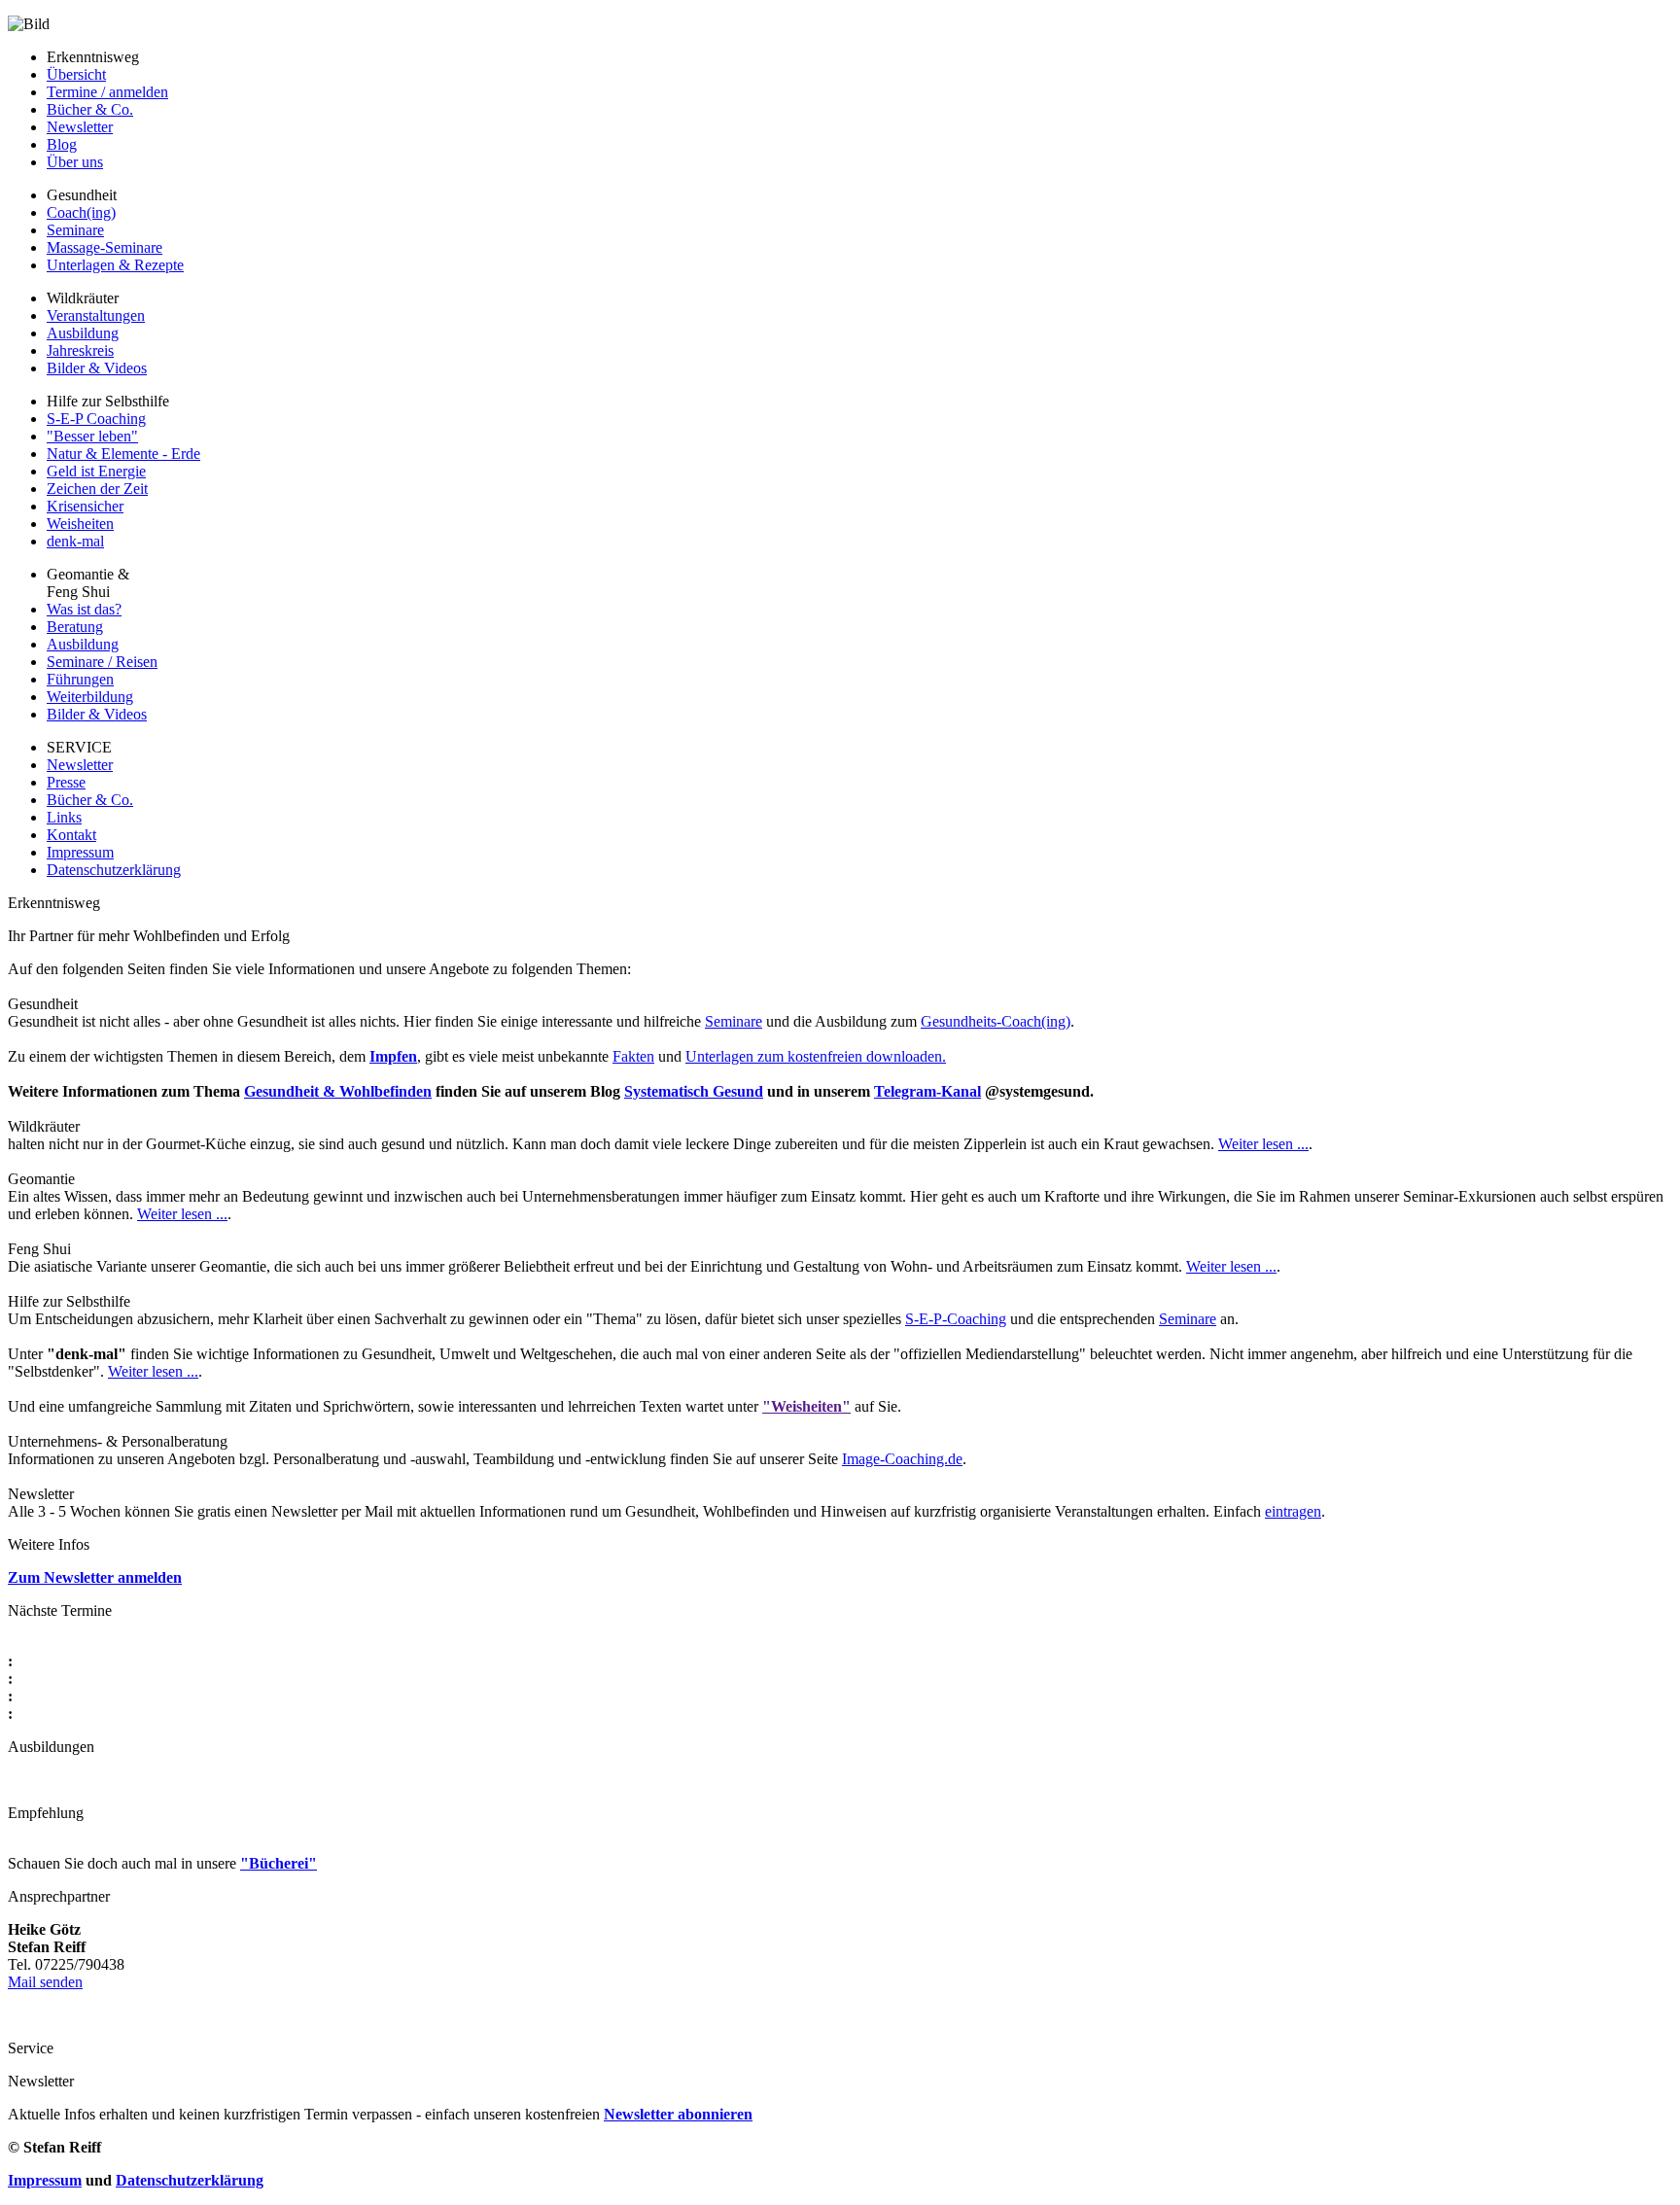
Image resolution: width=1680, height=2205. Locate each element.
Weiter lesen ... (1263, 1144)
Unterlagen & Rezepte (115, 265)
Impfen (393, 1056)
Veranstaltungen (96, 315)
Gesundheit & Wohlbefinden (338, 1091)
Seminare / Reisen (102, 662)
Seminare (75, 230)
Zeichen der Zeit (97, 489)
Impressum (80, 852)
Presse (66, 782)
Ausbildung (83, 333)
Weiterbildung (90, 697)
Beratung (75, 627)
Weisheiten (80, 524)
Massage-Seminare (105, 247)
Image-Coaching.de (902, 1459)
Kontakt (71, 835)
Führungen (80, 679)
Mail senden (45, 1982)
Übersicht (76, 74)
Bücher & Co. (90, 109)
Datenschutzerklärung (114, 870)
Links (64, 817)
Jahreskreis (80, 350)
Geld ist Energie (96, 471)
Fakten (633, 1056)
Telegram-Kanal (927, 1091)
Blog (62, 144)
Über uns (75, 162)
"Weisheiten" (806, 1406)
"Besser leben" (92, 436)
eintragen (1293, 1511)
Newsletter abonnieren (678, 2114)
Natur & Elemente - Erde (123, 454)
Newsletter (80, 127)
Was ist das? (84, 609)
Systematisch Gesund (694, 1091)
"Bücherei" (279, 1863)
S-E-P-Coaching (956, 1319)
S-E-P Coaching (96, 419)
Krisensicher (85, 506)
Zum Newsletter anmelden (95, 1577)
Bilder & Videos (97, 368)
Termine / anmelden (107, 92)
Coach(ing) (81, 212)
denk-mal (75, 541)
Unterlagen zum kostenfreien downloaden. (816, 1056)
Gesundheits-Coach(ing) (996, 1021)
